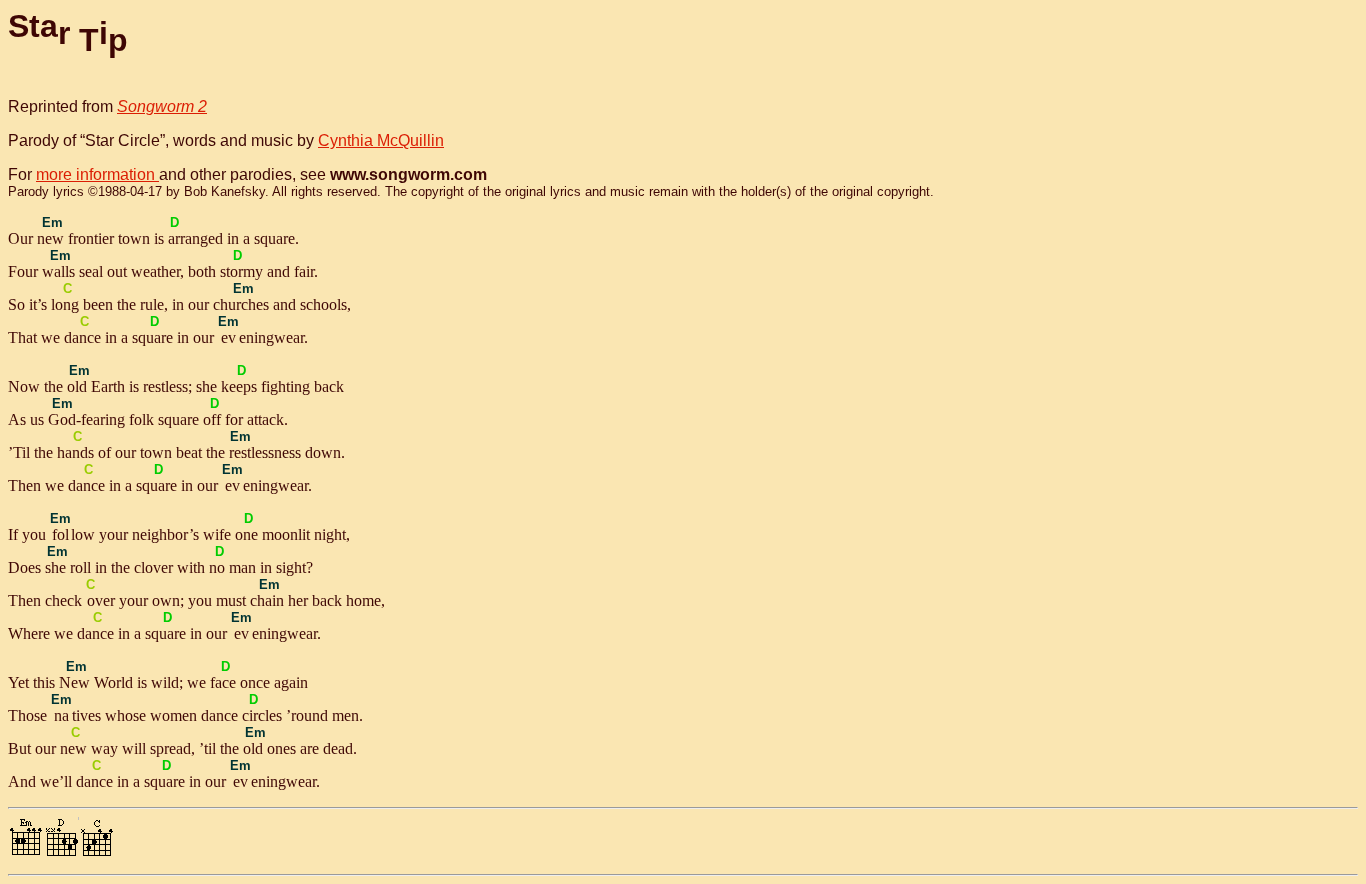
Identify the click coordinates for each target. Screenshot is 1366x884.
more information (97, 174)
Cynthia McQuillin (381, 140)
